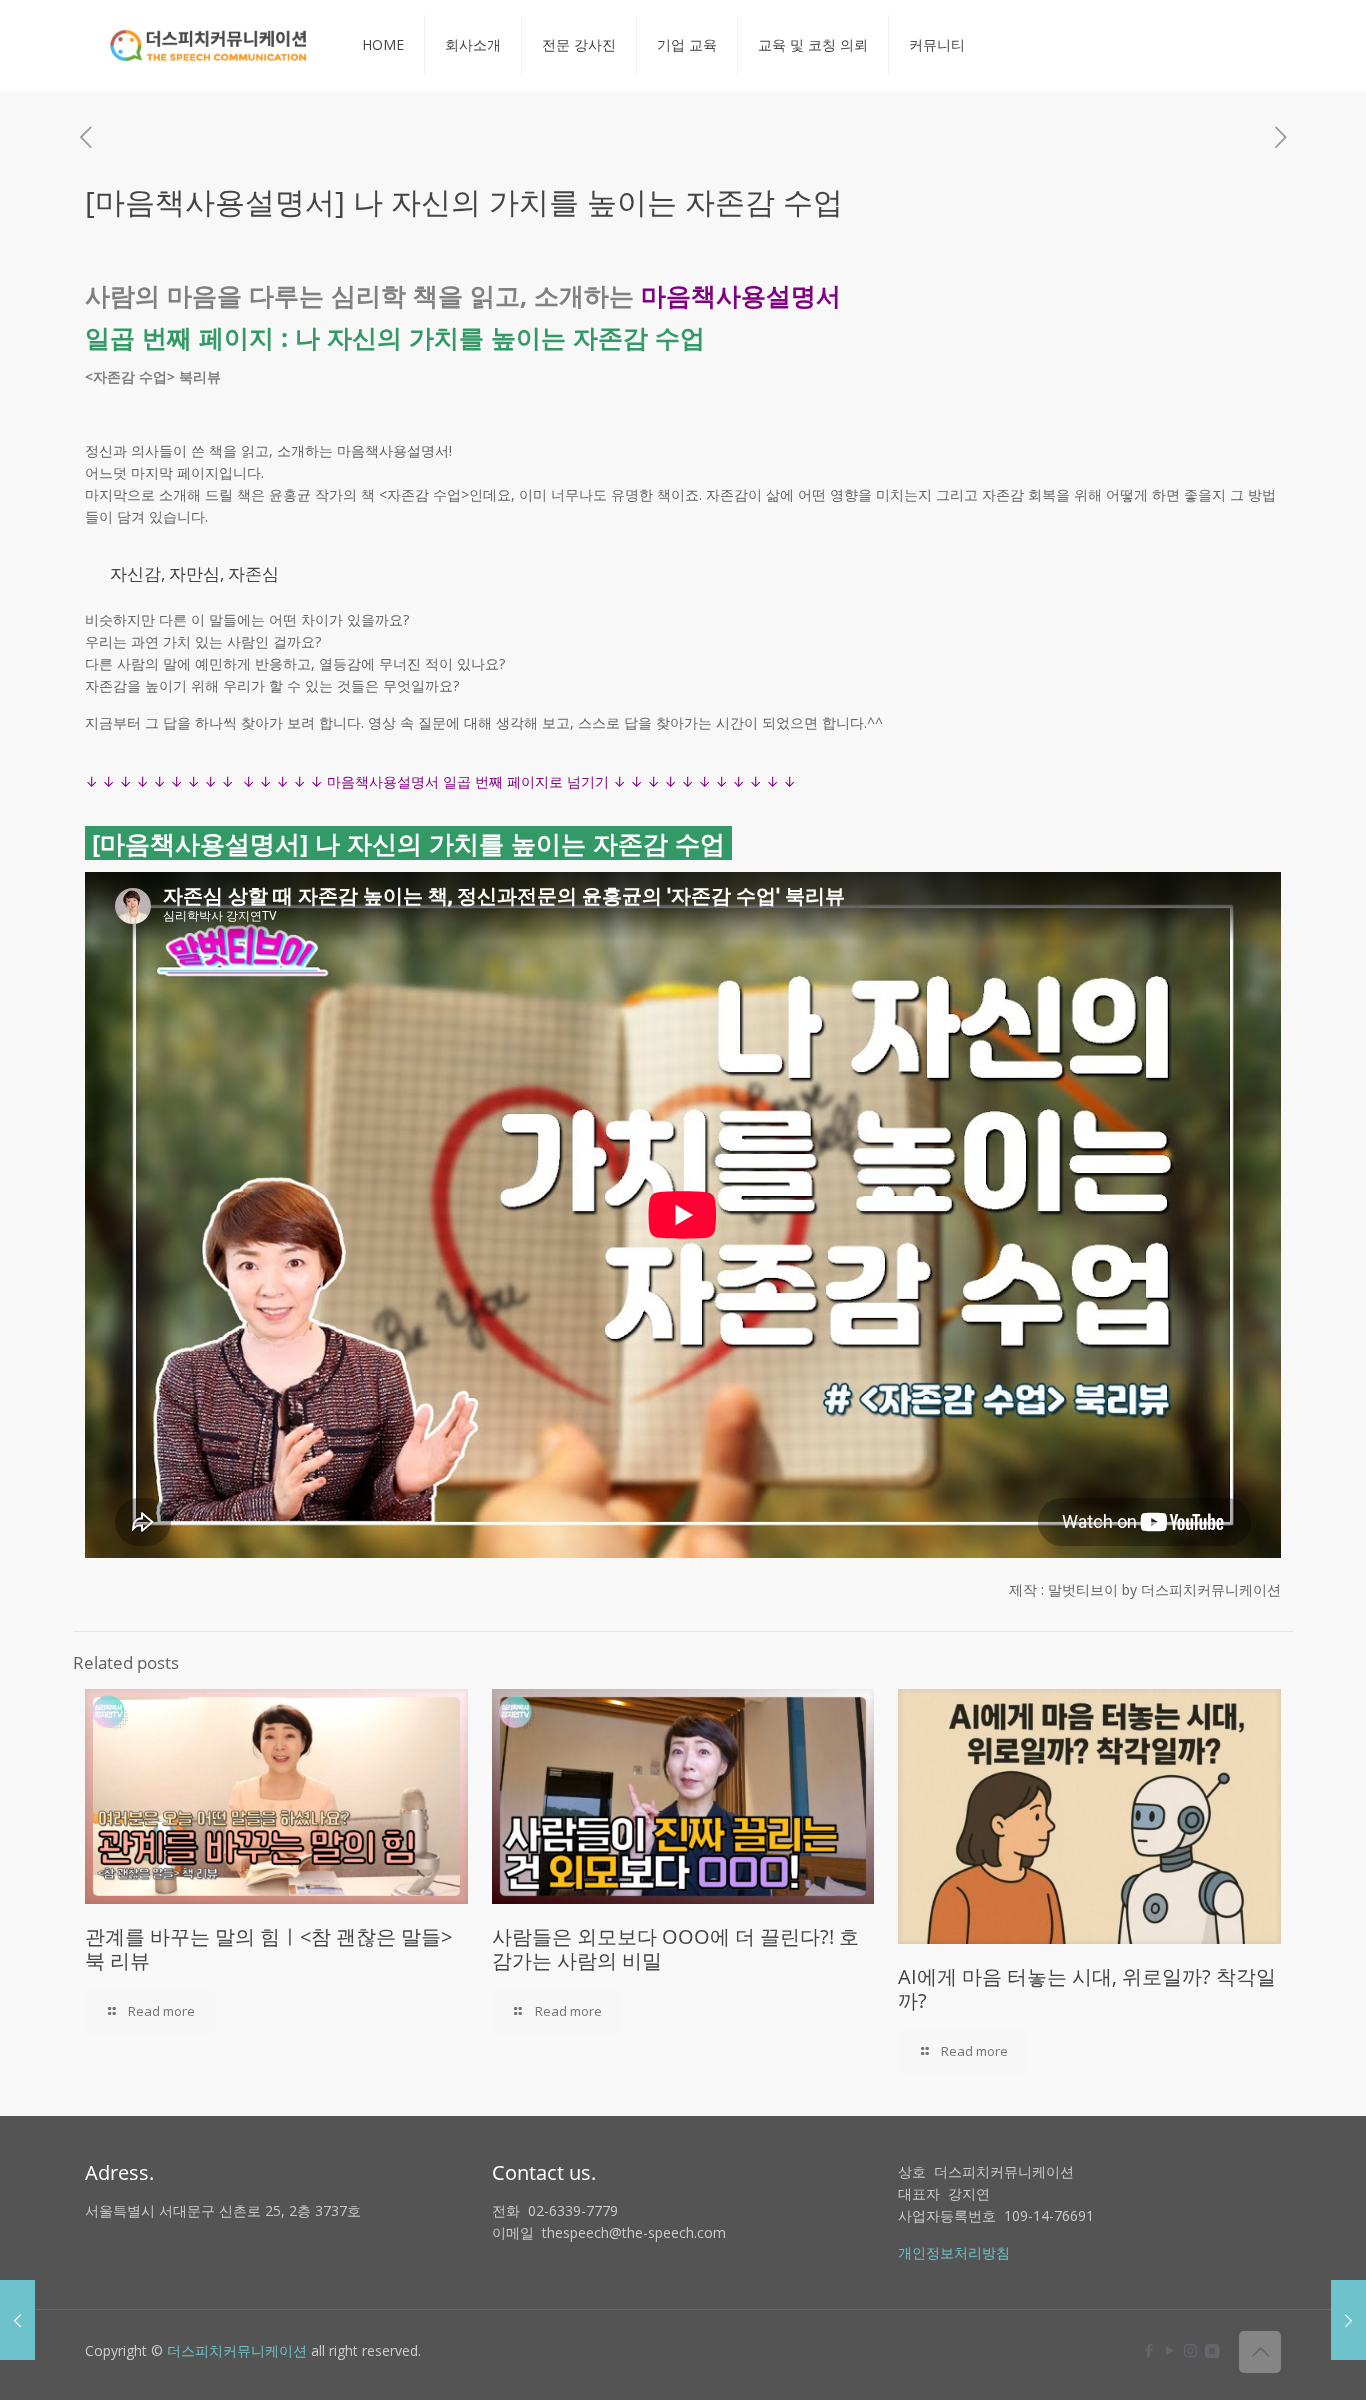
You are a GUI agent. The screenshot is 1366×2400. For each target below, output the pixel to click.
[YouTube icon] (1169, 2350)
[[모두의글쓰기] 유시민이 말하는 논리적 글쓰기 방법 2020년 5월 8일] (1348, 2320)
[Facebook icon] (1148, 2350)
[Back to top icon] (1260, 2352)
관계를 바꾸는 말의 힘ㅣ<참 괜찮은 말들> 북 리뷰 (268, 1948)
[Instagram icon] (1190, 2350)
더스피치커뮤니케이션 (237, 2350)
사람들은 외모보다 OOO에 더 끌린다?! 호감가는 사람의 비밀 (675, 1948)
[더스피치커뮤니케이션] (208, 45)
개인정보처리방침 (954, 2252)
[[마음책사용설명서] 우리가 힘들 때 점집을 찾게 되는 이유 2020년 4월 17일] (17, 2320)
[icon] (1211, 2350)
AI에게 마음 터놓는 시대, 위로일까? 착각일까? (1087, 1988)
